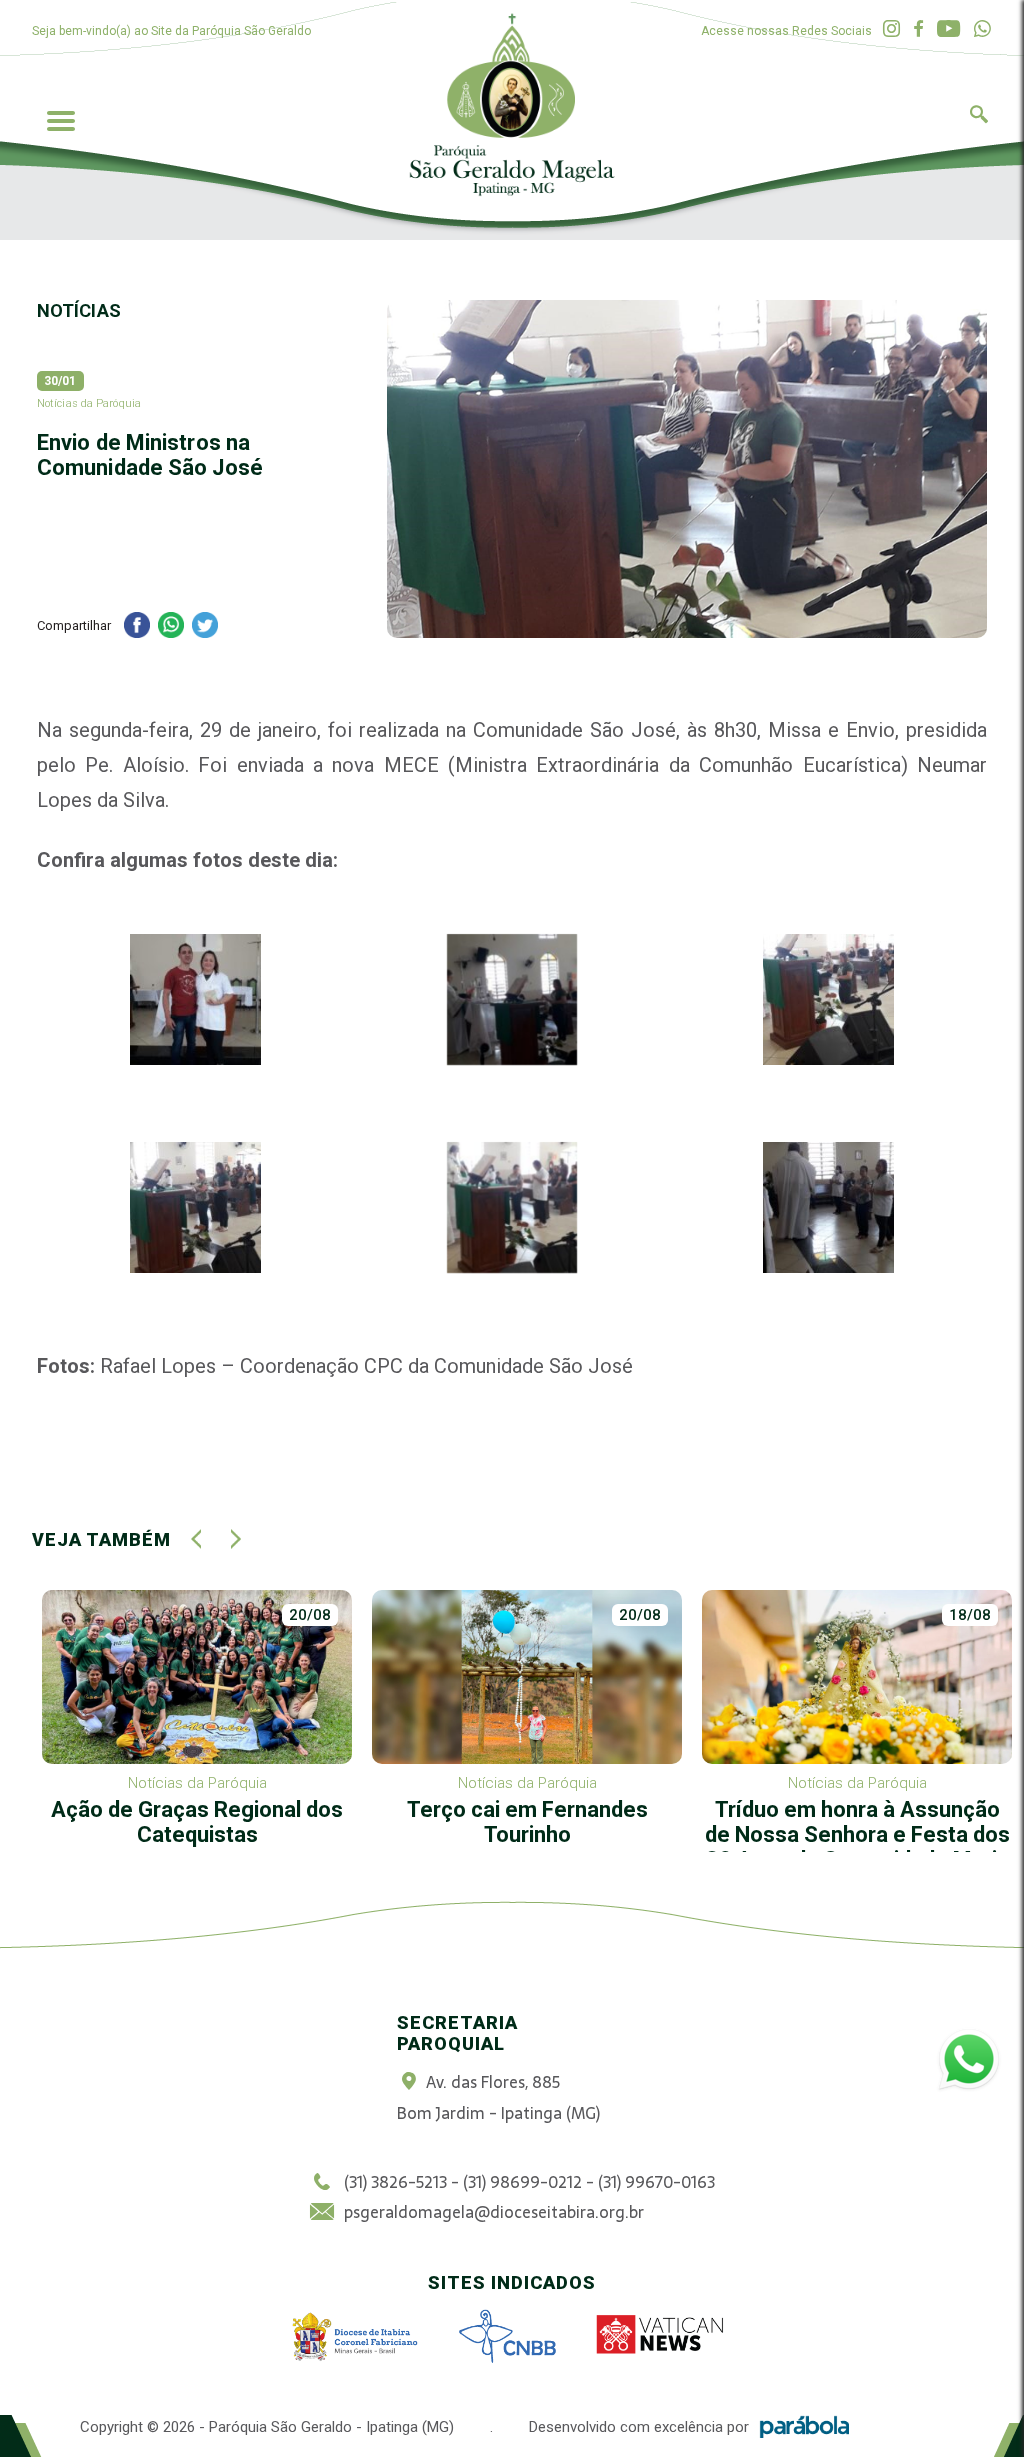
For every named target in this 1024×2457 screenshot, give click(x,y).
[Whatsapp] (982, 29)
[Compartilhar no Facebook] (137, 627)
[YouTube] (948, 29)
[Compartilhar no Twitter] (205, 627)
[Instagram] (891, 29)
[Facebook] (918, 29)
